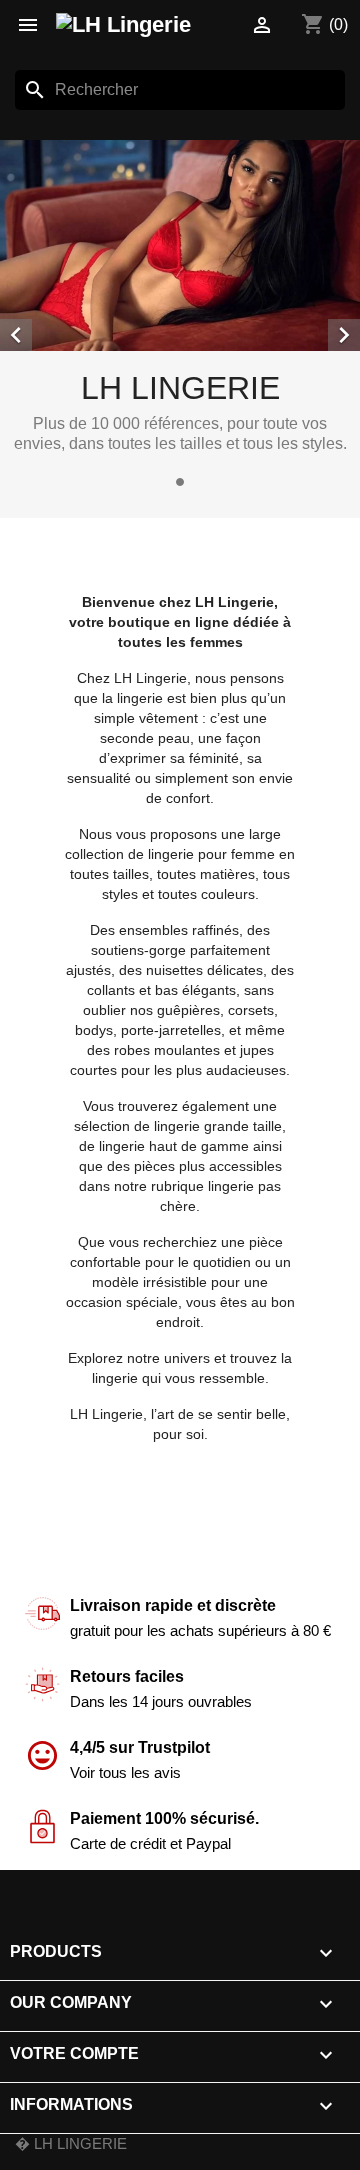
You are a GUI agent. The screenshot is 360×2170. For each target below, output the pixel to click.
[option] (180, 317)
